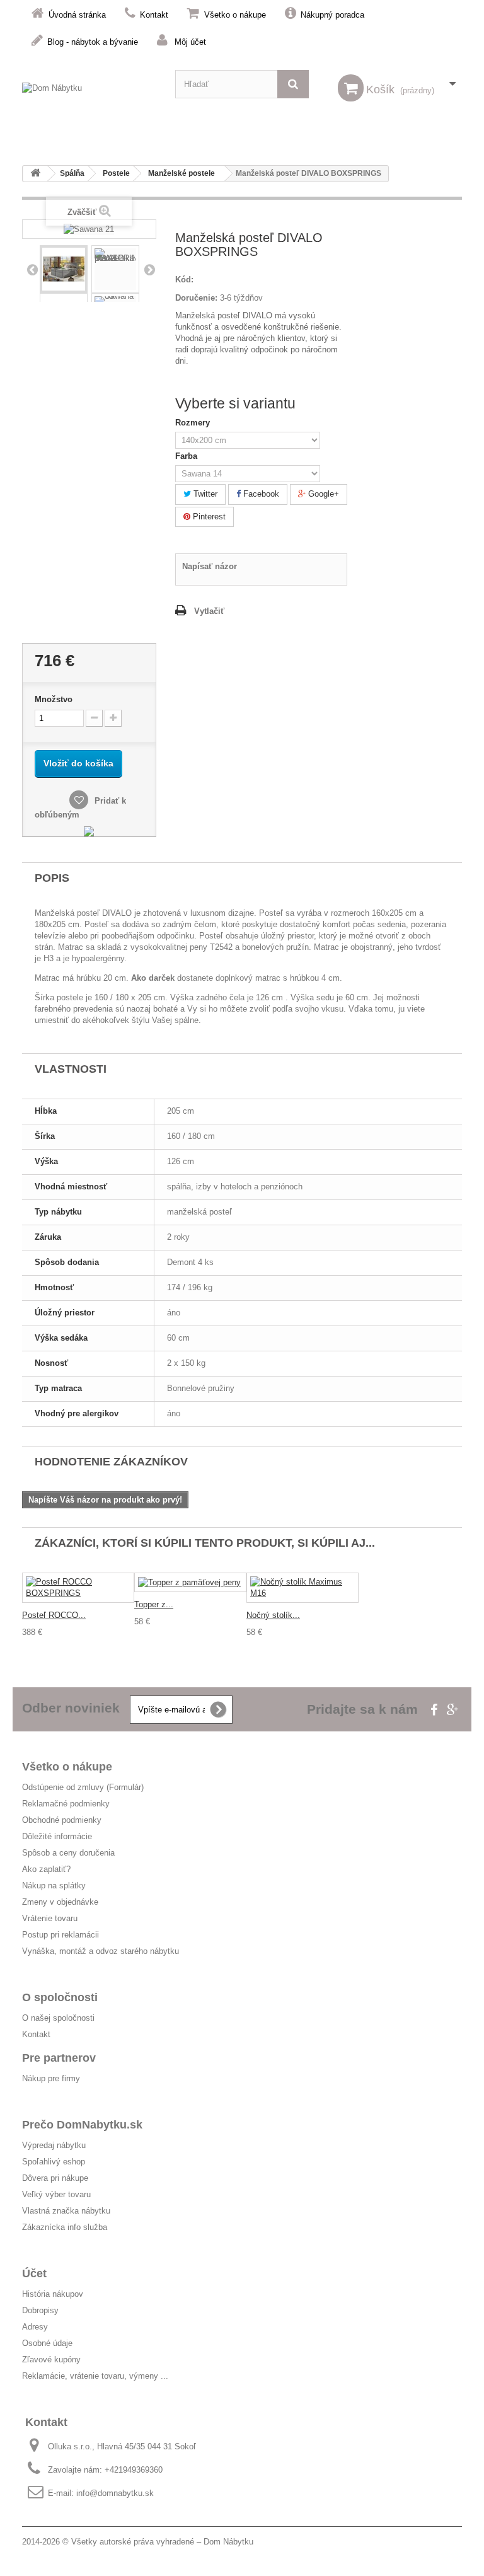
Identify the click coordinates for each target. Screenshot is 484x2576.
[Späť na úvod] (35, 174)
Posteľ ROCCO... (54, 1615)
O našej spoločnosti (58, 2018)
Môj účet (190, 42)
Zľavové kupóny (51, 2359)
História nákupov (53, 2294)
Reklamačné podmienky (66, 1804)
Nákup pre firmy (51, 2078)
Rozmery (194, 423)
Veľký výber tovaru (56, 2194)
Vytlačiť (209, 611)
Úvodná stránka (77, 15)
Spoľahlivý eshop (54, 2162)
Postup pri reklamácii (60, 1935)
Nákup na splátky (54, 1886)
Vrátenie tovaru (50, 1918)
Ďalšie (149, 269)
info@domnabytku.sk (115, 2493)
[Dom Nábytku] (89, 97)
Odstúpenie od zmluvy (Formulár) (83, 1787)
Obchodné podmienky (62, 1820)
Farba (189, 456)
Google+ (322, 494)
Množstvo (54, 699)
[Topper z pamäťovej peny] (190, 1582)
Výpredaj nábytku (54, 2145)
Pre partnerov (59, 2058)
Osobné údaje (47, 2343)
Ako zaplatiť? (46, 1869)
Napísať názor (210, 566)
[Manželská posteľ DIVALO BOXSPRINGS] (115, 269)
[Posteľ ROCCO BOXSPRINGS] (78, 1588)
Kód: (184, 280)
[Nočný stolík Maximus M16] (302, 1588)
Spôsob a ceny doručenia (68, 1853)
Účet (34, 2273)
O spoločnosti (60, 1997)
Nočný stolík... (273, 1615)
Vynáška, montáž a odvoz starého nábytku (101, 1951)
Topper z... (154, 1604)
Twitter (204, 494)
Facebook (260, 494)
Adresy (35, 2327)
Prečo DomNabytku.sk (82, 2125)
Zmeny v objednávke (60, 1902)
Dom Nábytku (228, 2542)
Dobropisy (40, 2310)
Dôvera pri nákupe (55, 2178)
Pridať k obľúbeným (80, 808)
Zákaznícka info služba (65, 2227)
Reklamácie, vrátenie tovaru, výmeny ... (95, 2376)
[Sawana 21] (64, 269)
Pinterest (208, 517)
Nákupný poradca (332, 15)
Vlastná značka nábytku (66, 2211)
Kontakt (154, 15)
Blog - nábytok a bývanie (93, 42)
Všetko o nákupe (235, 15)
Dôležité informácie (57, 1836)
